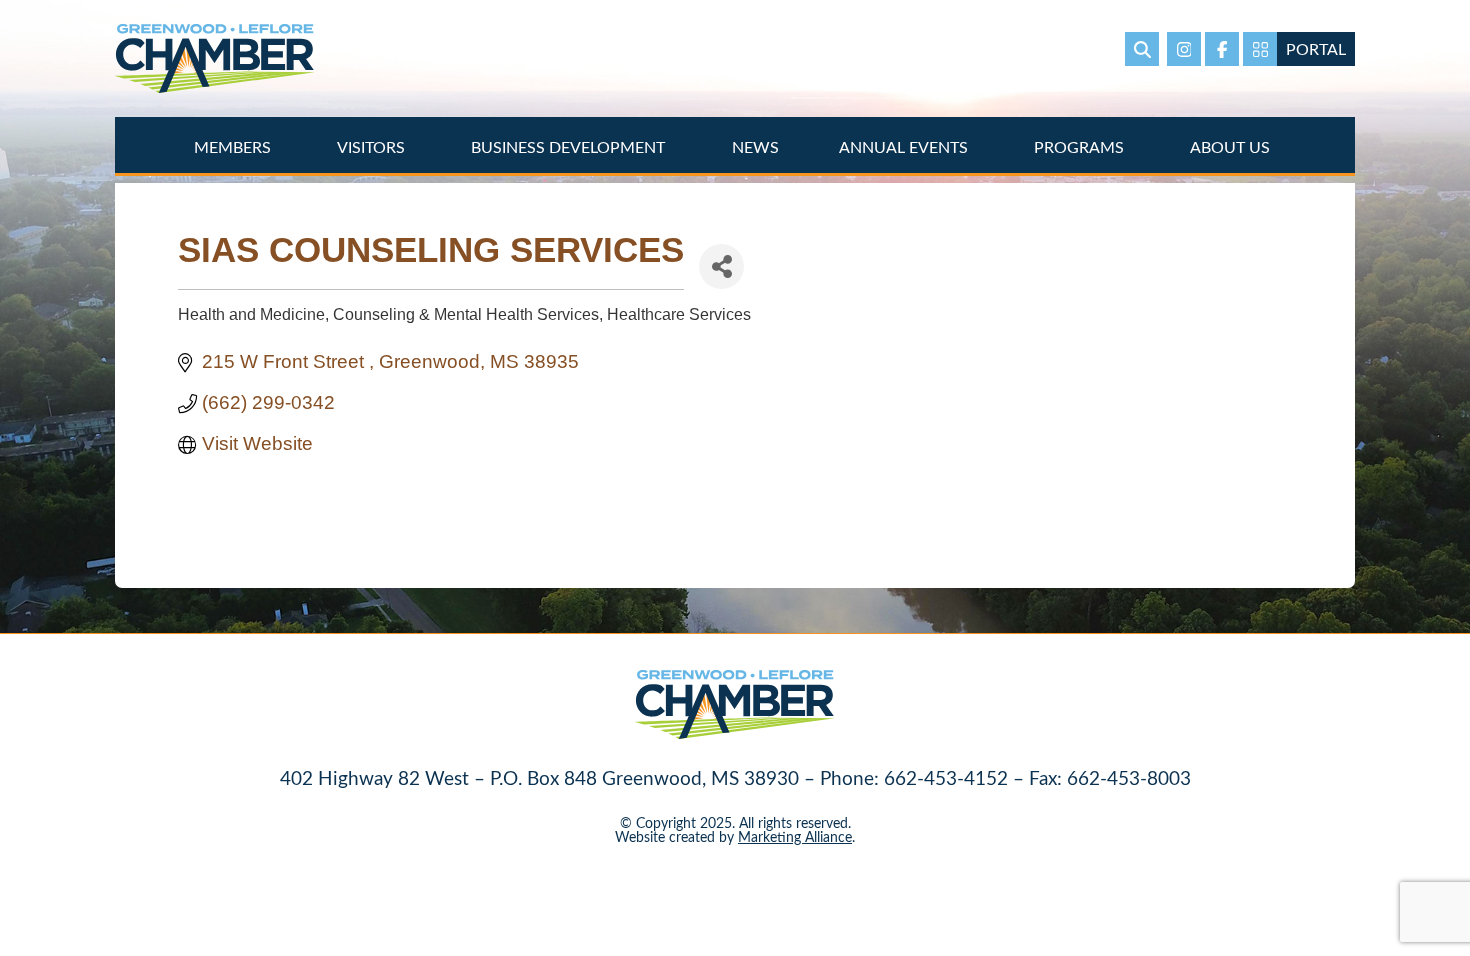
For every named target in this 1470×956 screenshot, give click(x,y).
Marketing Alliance (795, 836)
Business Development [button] (570, 146)
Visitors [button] (373, 146)
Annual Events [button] (905, 146)
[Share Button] (721, 266)
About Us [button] (1232, 146)
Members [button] (234, 146)
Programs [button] (1081, 146)
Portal (1316, 48)
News (755, 146)
